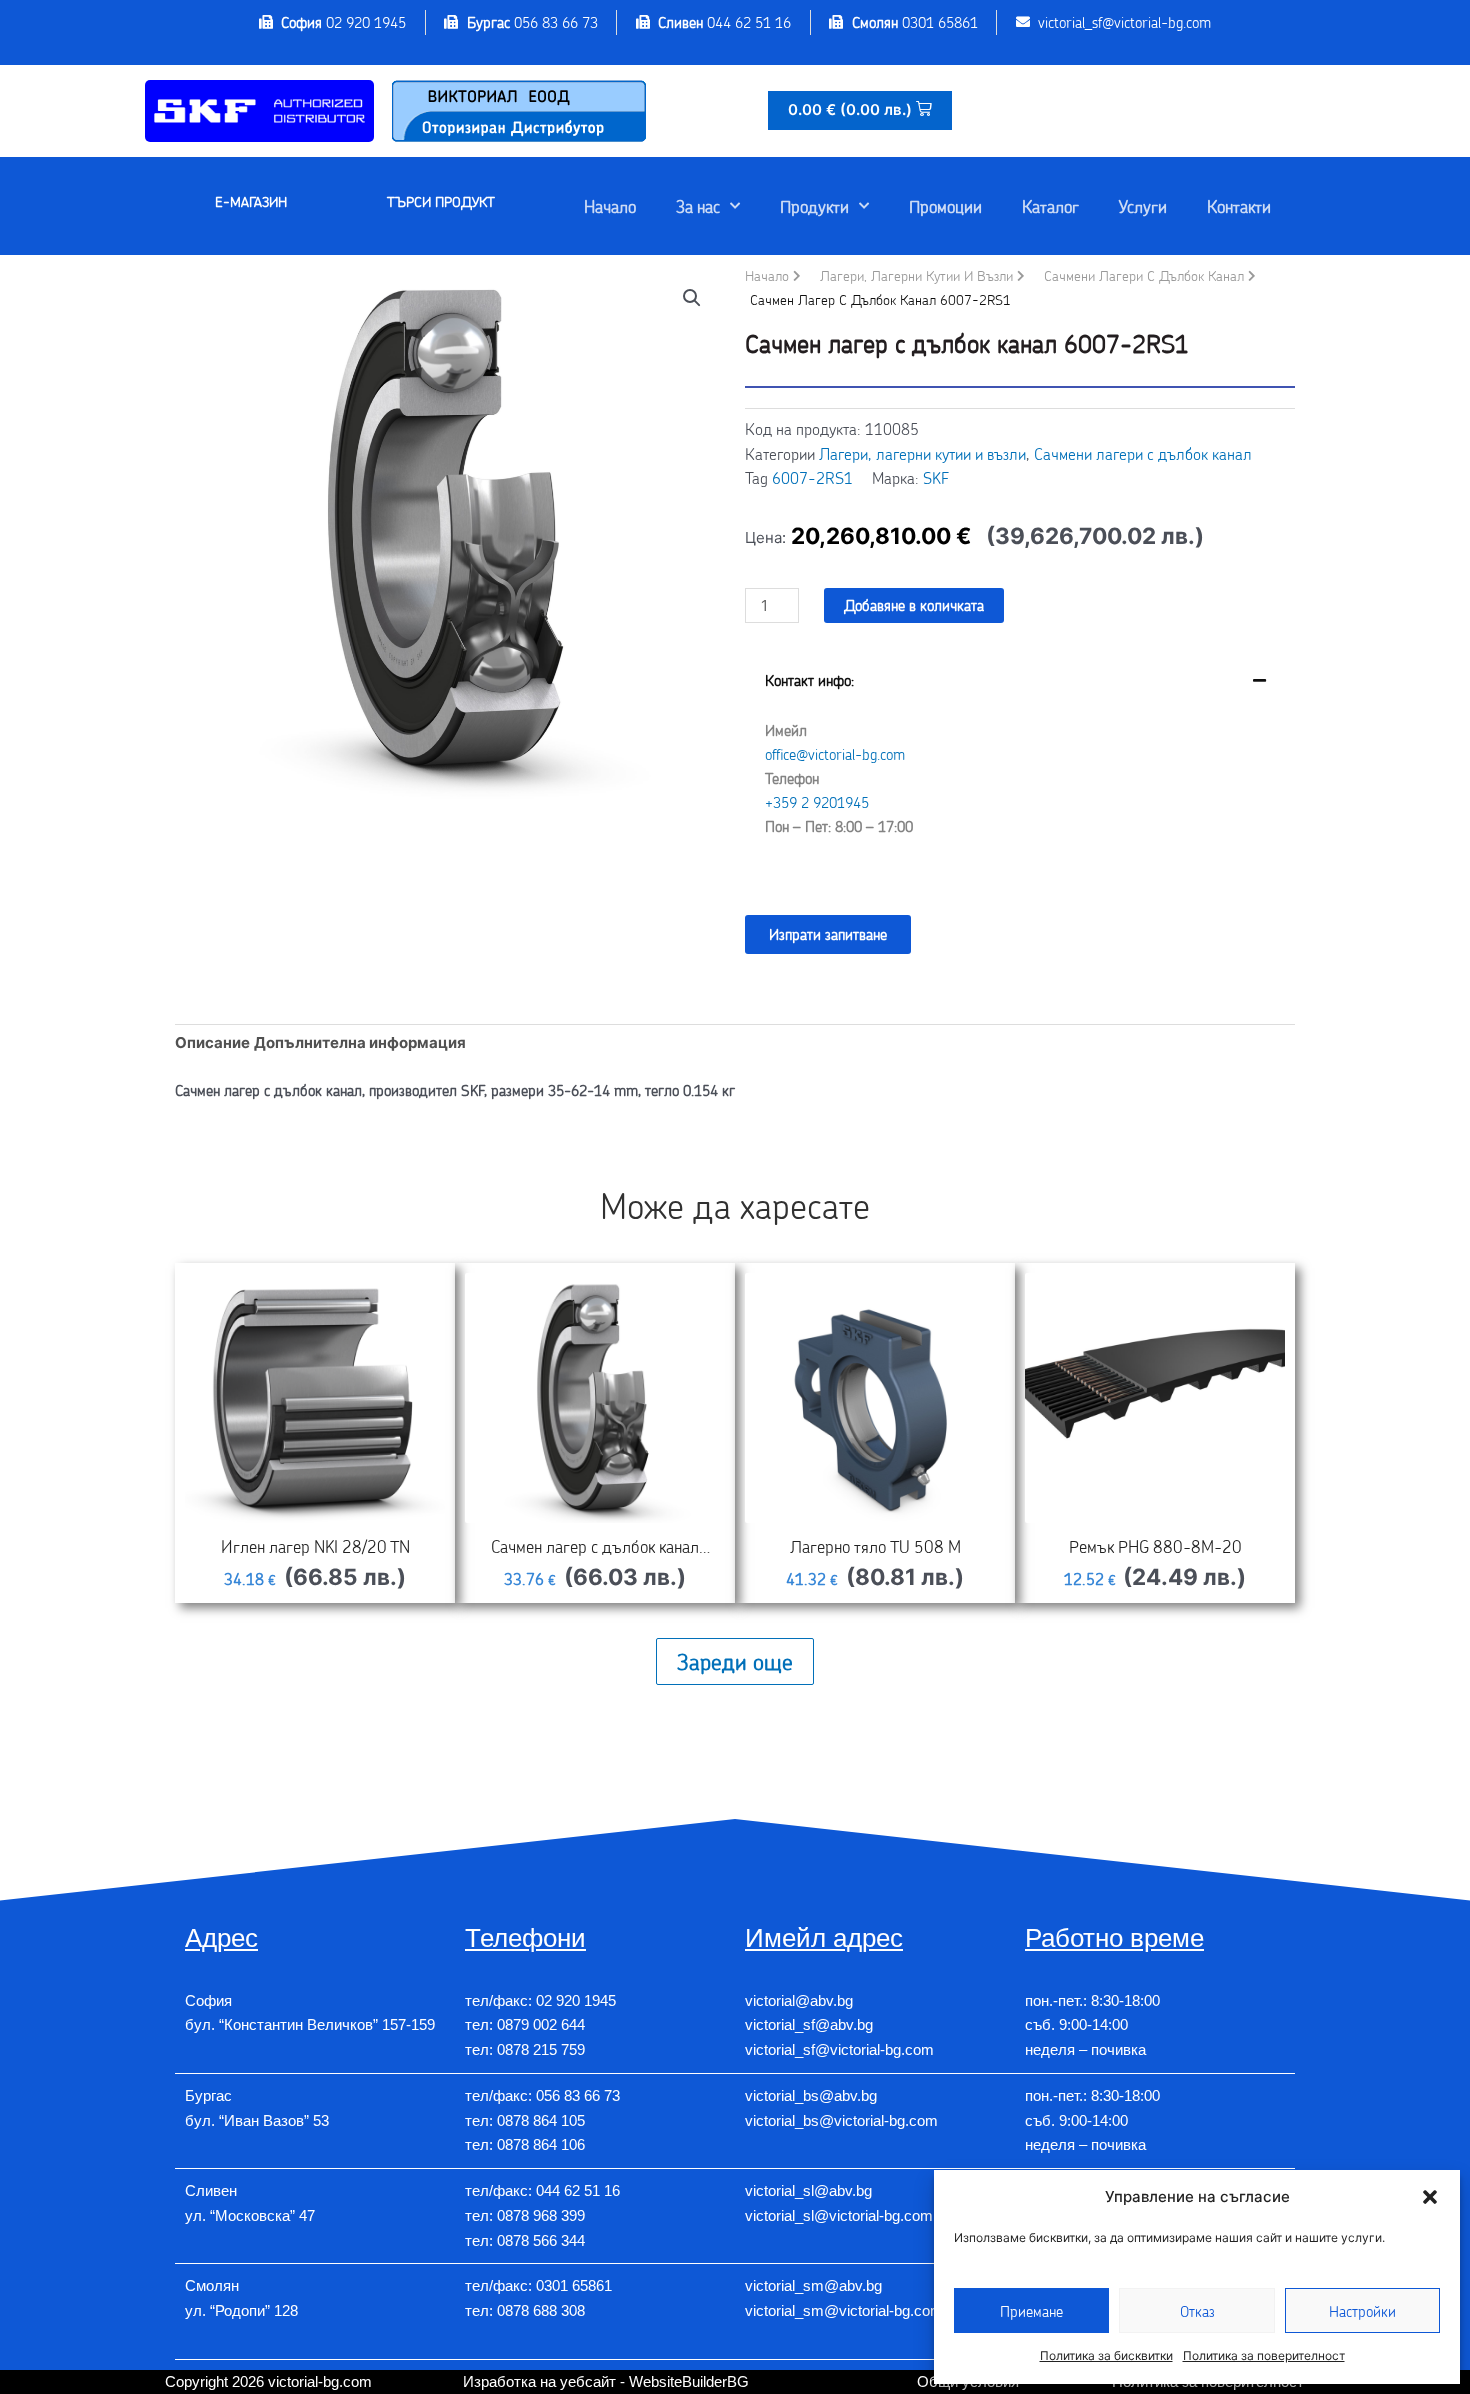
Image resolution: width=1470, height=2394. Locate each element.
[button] (1430, 2197)
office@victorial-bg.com (835, 754)
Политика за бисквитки (1106, 2355)
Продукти (814, 206)
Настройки (1362, 2311)
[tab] (1020, 768)
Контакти (1239, 206)
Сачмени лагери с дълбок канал (1144, 275)
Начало (610, 206)
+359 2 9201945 (817, 802)
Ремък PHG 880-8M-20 (1155, 1546)
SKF (936, 477)
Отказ (1197, 2311)
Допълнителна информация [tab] (360, 1042)
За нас (698, 206)
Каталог (1050, 206)
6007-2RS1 (812, 477)
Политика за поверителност (1264, 2355)
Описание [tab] (212, 1042)
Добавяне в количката (914, 605)
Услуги (1143, 206)
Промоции (945, 206)
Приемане (1031, 2311)
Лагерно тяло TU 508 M (875, 1546)
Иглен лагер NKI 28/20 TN (315, 1546)
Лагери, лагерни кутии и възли (916, 275)
